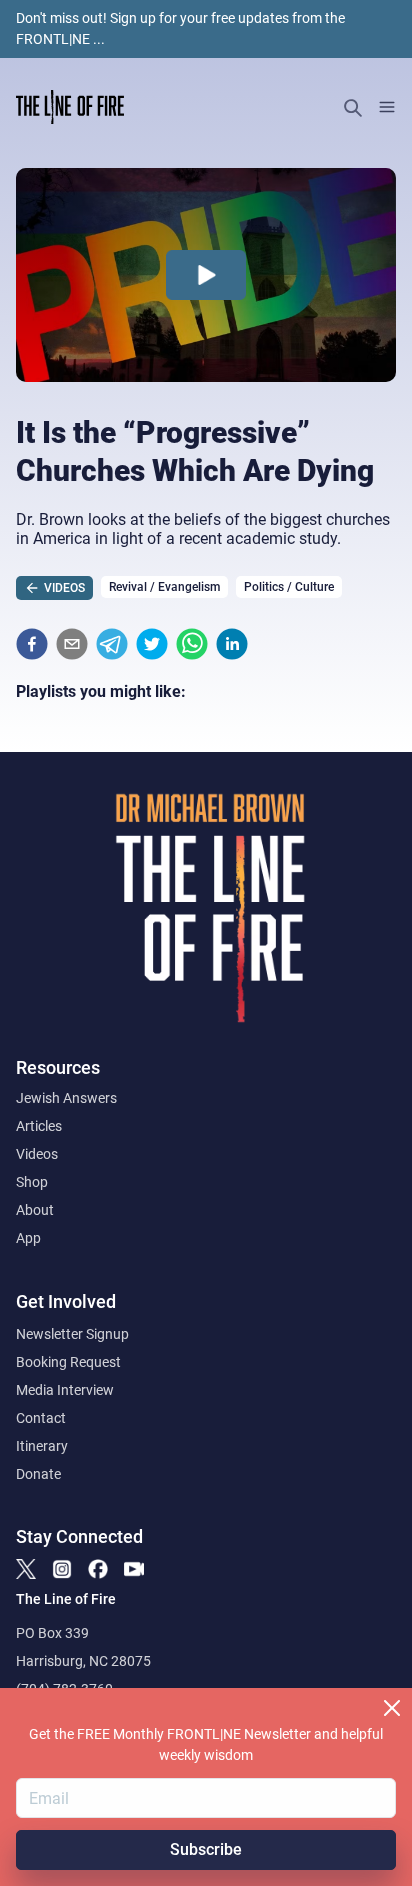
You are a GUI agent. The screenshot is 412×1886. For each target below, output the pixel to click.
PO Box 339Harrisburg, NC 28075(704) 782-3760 (83, 1661)
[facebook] (32, 644)
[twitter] (152, 644)
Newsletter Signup (72, 1334)
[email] (72, 644)
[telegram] (112, 644)
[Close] (392, 1708)
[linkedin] (232, 644)
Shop (32, 1182)
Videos (37, 1154)
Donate (38, 1474)
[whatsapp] (192, 644)
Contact (41, 1418)
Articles (39, 1126)
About (35, 1210)
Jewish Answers (66, 1098)
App (28, 1238)
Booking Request (68, 1362)
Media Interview (65, 1390)
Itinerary (42, 1446)
